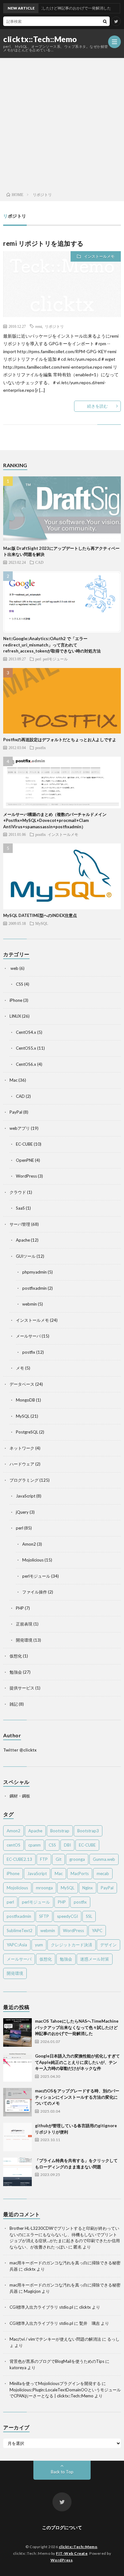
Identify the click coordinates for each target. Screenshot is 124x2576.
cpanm (34, 1845)
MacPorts (80, 1873)
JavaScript (26, 1496)
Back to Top (62, 2472)
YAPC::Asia (17, 1945)
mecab (103, 1873)
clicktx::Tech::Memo (40, 39)
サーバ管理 (20, 1224)
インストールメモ (99, 256)
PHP (20, 1608)
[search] (105, 21)
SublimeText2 (20, 1930)
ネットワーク (22, 1448)
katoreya (18, 2368)
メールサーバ (28, 1336)
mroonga (44, 1888)
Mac (14, 1080)
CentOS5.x (26, 1048)
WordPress (26, 1176)
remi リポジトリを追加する (43, 243)
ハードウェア (22, 1464)
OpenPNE (25, 1160)
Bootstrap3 (88, 1831)
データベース (22, 1384)
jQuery (22, 1512)
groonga (77, 1859)
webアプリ (20, 1128)
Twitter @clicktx (20, 1750)
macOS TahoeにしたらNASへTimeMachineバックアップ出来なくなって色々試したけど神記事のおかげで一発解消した (77, 2027)
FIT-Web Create (72, 2553)
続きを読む (97, 406)
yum (39, 1945)
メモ (20, 1368)
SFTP (44, 1916)
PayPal (16, 1112)
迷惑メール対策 (95, 1959)
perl (38, 659)
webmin (30, 1304)
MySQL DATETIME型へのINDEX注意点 (40, 915)
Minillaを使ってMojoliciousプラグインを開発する (55, 2383)
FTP (44, 1859)
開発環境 (24, 1640)
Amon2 (29, 1544)
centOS (14, 1845)
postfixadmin (34, 1288)
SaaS (20, 1208)
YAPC (97, 1930)
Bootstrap (60, 1831)
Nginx (88, 1888)
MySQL (42, 923)
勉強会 (16, 1672)
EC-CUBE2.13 (19, 1859)
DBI (67, 1845)
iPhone (16, 1000)
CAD (39, 562)
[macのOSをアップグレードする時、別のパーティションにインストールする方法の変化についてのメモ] (17, 2102)
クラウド (18, 1192)
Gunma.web (104, 1859)
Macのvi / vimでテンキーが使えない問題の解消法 (55, 2339)
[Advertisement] (62, 123)
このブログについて (62, 2527)
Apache (23, 1240)
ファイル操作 (35, 1592)
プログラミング (24, 1480)
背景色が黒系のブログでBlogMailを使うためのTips (57, 2361)
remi (39, 326)
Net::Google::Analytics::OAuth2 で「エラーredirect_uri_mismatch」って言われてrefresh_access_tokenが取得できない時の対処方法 (52, 645)
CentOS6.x (26, 1064)
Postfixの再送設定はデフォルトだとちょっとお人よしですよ (60, 740)
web (14, 968)
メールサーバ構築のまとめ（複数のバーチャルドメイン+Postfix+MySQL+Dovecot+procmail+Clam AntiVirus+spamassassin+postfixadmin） (55, 821)
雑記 (14, 1704)
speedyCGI (67, 1916)
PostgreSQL (27, 1432)
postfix (41, 747)
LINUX (15, 1016)
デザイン (108, 1945)
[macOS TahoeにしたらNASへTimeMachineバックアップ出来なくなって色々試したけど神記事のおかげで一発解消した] (17, 2032)
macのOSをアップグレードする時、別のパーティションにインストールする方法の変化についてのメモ (77, 2097)
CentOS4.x (26, 1032)
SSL (89, 1916)
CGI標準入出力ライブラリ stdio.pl (41, 2307)
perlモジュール (55, 659)
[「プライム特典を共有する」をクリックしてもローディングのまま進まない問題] (17, 2172)
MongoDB (25, 1400)
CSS (20, 984)
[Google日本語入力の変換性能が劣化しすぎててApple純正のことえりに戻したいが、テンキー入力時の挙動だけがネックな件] (17, 2067)
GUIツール (26, 1256)
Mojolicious (33, 1560)
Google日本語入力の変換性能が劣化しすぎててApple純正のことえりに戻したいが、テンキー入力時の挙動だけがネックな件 (77, 2062)
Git (59, 1859)
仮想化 (16, 1656)
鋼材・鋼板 (20, 1796)
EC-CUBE (24, 1144)
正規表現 (24, 1624)
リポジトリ (54, 326)
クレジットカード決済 (72, 1945)
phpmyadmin (34, 1272)
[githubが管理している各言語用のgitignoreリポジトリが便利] (17, 2137)
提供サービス (22, 1688)
